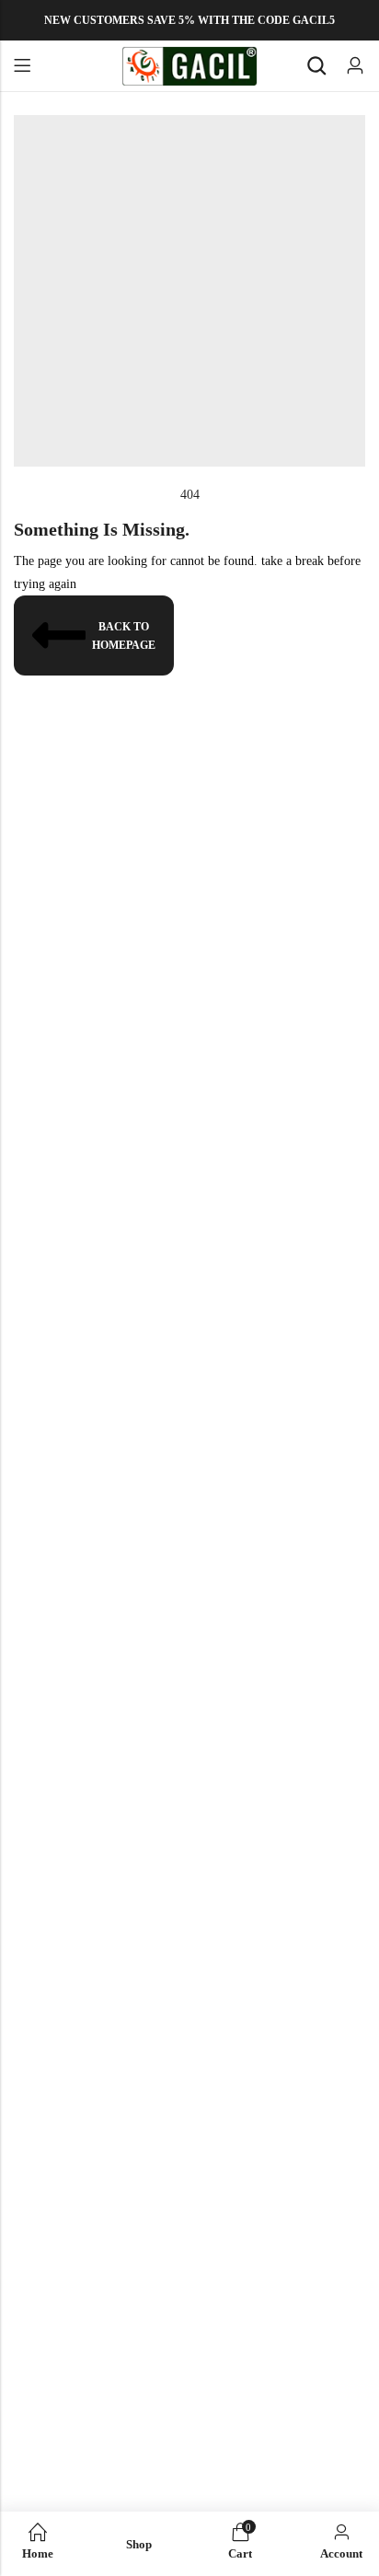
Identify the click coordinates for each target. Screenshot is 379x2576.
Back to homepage (124, 636)
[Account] (355, 66)
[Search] (316, 66)
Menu (22, 66)
